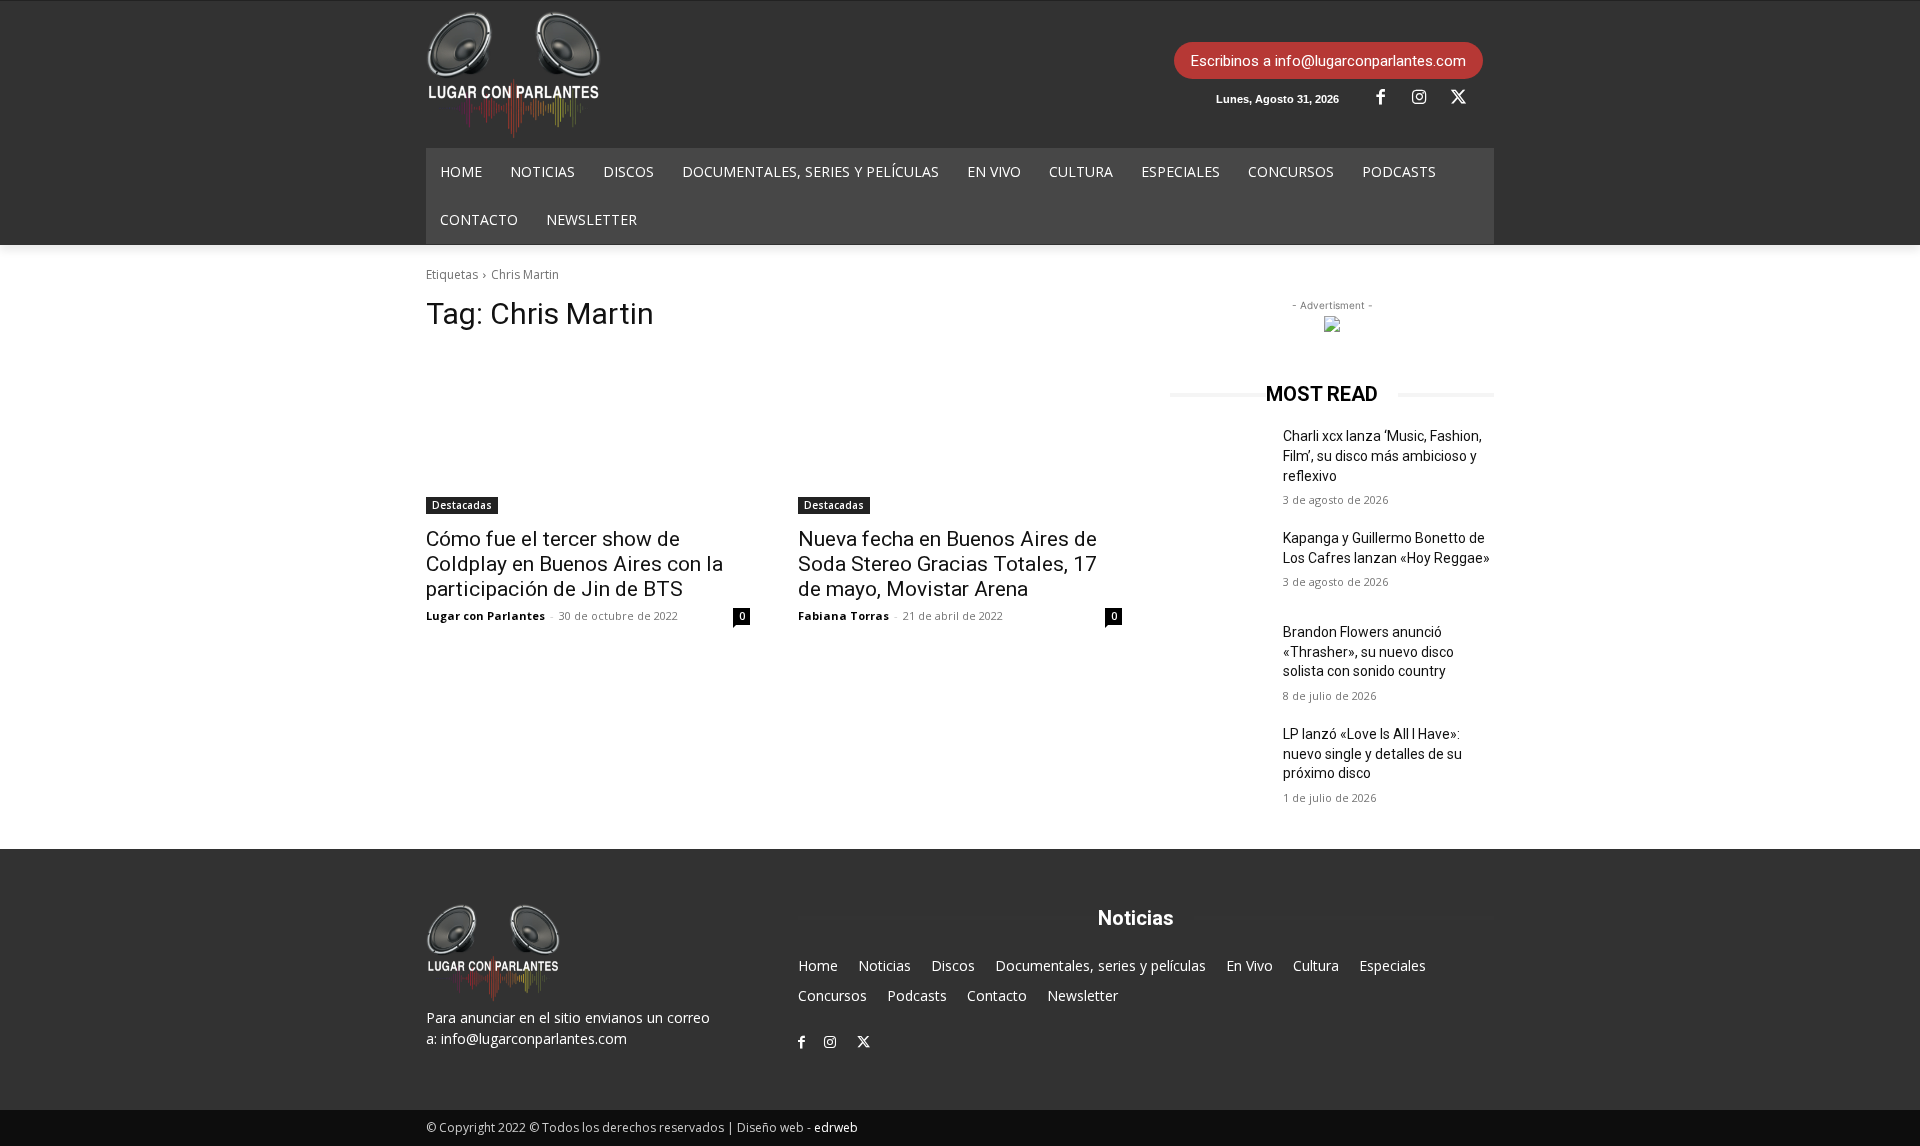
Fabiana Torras (843, 615)
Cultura (1316, 965)
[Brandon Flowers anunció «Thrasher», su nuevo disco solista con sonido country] (1218, 657)
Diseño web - (797, 1127)
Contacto (997, 995)
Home (818, 965)
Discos (953, 965)
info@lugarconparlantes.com (534, 1038)
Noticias (884, 965)
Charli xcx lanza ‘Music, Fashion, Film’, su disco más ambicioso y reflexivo (1382, 455)
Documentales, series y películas (1100, 965)
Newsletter (1082, 995)
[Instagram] (1427, 98)
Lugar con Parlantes (485, 615)
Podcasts (917, 995)
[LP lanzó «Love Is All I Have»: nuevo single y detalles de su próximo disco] (1218, 759)
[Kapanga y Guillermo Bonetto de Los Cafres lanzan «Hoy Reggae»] (1218, 563)
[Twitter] (1466, 98)
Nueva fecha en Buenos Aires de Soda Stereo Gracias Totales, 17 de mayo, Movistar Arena (947, 564)
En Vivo (1249, 965)
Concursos (832, 995)
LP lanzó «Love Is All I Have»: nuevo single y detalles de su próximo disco (1372, 753)
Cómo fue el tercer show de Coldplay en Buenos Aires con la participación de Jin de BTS (574, 564)
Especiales (1392, 965)
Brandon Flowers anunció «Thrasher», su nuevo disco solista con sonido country (1368, 651)
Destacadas (462, 505)
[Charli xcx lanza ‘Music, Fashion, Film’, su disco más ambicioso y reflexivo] (1218, 461)
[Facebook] (1388, 98)
